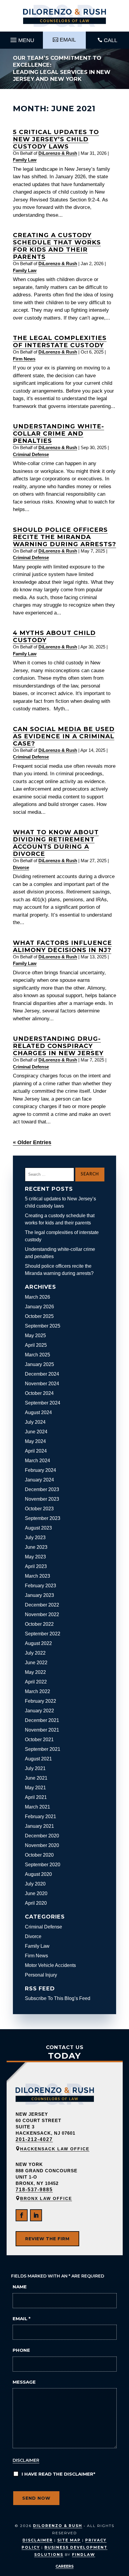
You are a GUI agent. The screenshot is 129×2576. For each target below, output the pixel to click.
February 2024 (40, 1470)
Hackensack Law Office (55, 2149)
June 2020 (36, 1893)
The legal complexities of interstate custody (60, 342)
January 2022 (39, 1711)
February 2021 (40, 1816)
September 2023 (43, 1518)
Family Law (25, 160)
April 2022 (36, 1682)
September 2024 (43, 1403)
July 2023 (35, 1538)
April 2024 (36, 1451)
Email (22, 2319)
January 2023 (39, 1595)
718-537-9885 (34, 2190)
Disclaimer (26, 2460)
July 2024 (35, 1422)
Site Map (69, 2540)
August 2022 (38, 1643)
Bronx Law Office (46, 2198)
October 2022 (39, 1624)
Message (24, 2382)
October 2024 (39, 1393)
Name (20, 2287)
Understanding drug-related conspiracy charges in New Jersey (58, 1046)
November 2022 (42, 1614)
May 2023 (35, 1557)
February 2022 (40, 1701)
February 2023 (40, 1586)
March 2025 (37, 1355)
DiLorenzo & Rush (58, 153)
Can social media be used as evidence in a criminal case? (64, 736)
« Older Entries (32, 1142)
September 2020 (43, 1865)
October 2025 (39, 1316)
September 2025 (43, 1326)
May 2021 (35, 1788)
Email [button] (68, 40)
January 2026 (39, 1307)
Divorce (21, 867)
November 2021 (42, 1730)
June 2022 (36, 1663)
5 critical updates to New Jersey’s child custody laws (56, 139)
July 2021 (35, 1768)
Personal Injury (41, 1975)
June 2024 (36, 1432)
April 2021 (36, 1797)
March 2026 (37, 1297)
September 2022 (43, 1634)
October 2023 (39, 1509)
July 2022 (35, 1653)
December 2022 (42, 1605)
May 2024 (35, 1441)
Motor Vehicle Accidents (50, 1965)
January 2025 (39, 1364)
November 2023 (42, 1499)
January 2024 (39, 1480)
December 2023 (42, 1489)
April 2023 (36, 1566)
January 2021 (39, 1826)
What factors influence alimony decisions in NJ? (62, 946)
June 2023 (36, 1547)
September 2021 (43, 1749)
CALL (111, 40)
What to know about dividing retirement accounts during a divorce (56, 843)
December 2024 (42, 1374)
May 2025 (35, 1335)
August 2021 (38, 1759)
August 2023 (38, 1528)
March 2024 (37, 1461)
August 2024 (38, 1412)
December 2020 (42, 1836)
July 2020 (35, 1884)
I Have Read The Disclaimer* (58, 2474)
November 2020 (42, 1845)
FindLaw (84, 2555)
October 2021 (39, 1740)
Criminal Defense (31, 454)
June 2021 (36, 1778)
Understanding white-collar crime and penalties (58, 433)
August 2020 (38, 1874)
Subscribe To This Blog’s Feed (58, 1998)
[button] (21, 38)
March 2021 (37, 1807)
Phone (21, 2350)
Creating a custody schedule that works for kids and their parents (57, 246)
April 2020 (36, 1903)
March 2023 (37, 1576)
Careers (64, 2566)
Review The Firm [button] (47, 2239)
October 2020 (39, 1855)
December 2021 (42, 1720)
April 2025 (36, 1345)
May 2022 (35, 1672)
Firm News (24, 359)
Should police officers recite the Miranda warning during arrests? (64, 537)
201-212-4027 (34, 2139)
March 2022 (37, 1691)
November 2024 (42, 1384)
